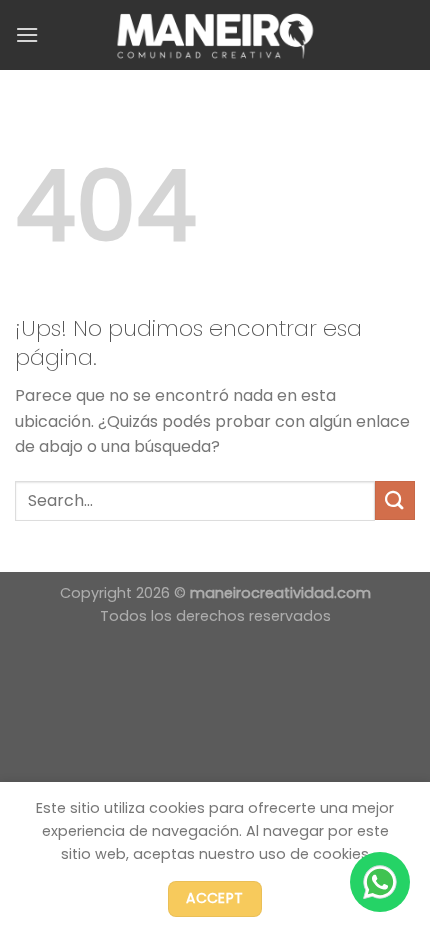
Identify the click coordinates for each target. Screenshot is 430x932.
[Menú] (27, 34)
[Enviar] (395, 500)
